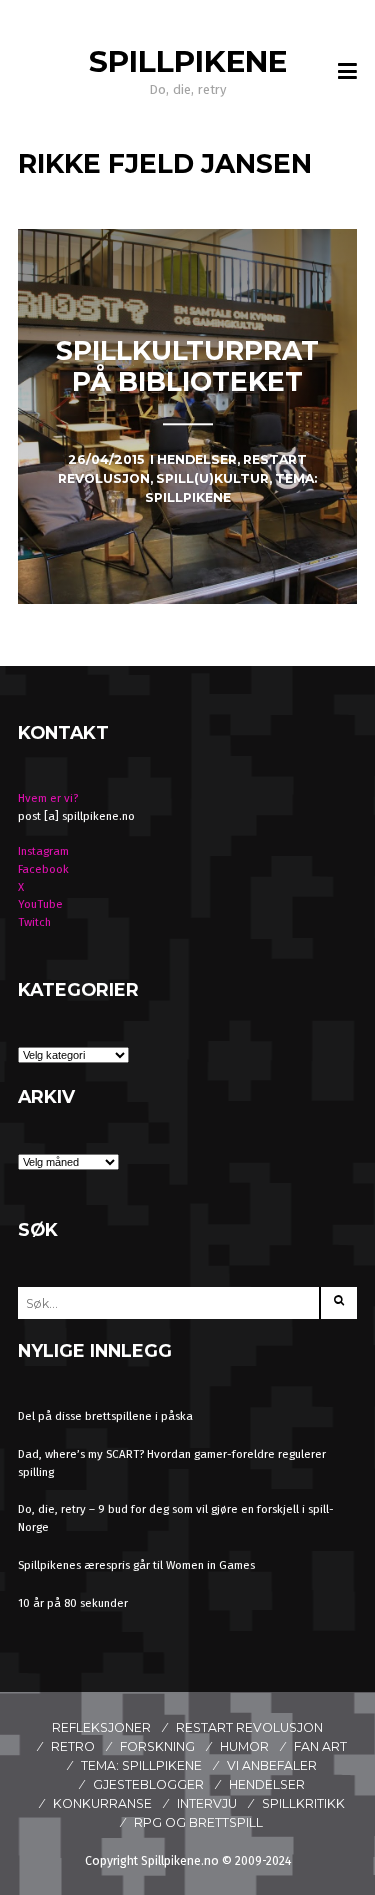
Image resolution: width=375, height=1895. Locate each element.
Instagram (43, 851)
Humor (244, 1746)
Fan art (320, 1746)
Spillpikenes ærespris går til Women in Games (136, 1565)
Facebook (43, 869)
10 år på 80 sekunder (73, 1603)
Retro (73, 1746)
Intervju (207, 1803)
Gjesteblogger (148, 1784)
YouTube (40, 904)
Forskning (157, 1746)
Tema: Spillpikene (141, 1765)
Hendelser (267, 1784)
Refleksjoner (101, 1727)
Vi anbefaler (272, 1765)
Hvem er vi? (48, 798)
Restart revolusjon (249, 1727)
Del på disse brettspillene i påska (105, 1416)
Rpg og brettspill (198, 1822)
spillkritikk (303, 1803)
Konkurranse (102, 1803)
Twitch (34, 922)
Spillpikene (188, 61)
